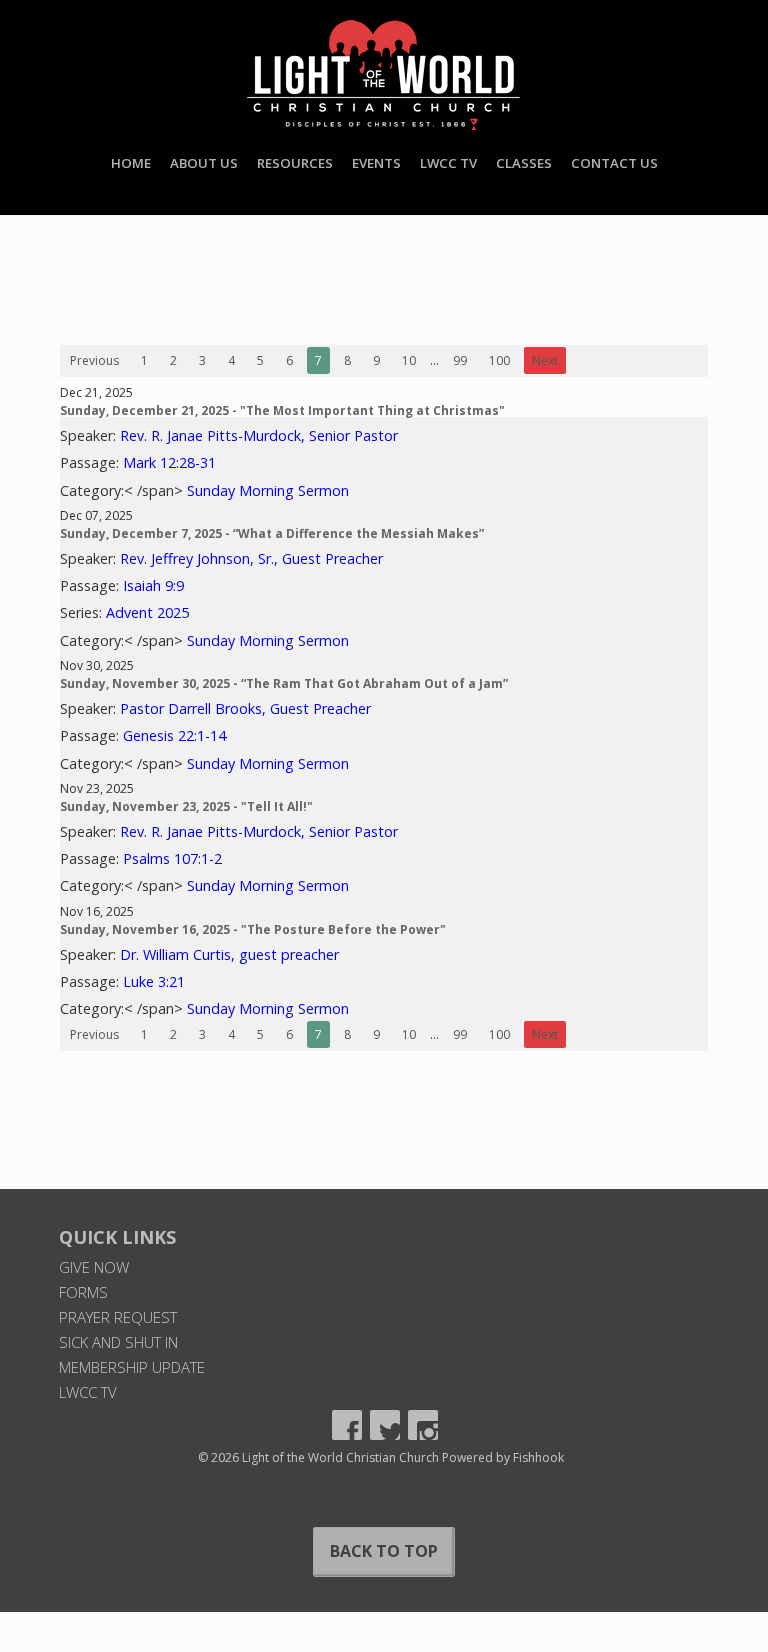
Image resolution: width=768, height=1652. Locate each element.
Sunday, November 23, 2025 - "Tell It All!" (186, 806)
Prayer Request (118, 1317)
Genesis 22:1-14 (174, 735)
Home (131, 163)
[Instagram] (423, 1425)
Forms (83, 1292)
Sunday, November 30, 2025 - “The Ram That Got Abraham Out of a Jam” (284, 683)
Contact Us (614, 163)
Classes (524, 163)
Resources (295, 163)
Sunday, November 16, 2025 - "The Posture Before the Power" (253, 929)
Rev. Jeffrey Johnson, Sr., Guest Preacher (251, 558)
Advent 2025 (147, 612)
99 (460, 360)
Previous (94, 360)
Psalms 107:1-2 (172, 858)
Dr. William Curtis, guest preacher (229, 954)
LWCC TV (448, 163)
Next (545, 360)
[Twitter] (385, 1425)
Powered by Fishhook (503, 1457)
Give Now (94, 1267)
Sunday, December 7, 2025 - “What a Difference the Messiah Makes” (272, 533)
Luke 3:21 (154, 981)
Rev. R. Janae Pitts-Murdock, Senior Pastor (259, 435)
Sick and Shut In (118, 1342)
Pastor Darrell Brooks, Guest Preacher (245, 708)
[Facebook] (347, 1425)
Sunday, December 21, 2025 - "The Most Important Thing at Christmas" (282, 410)
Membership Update (132, 1367)
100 (499, 360)
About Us (204, 163)
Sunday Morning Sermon (268, 490)
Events (376, 163)
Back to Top (384, 1551)
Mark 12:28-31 (169, 462)
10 (409, 360)
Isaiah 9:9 (153, 585)
